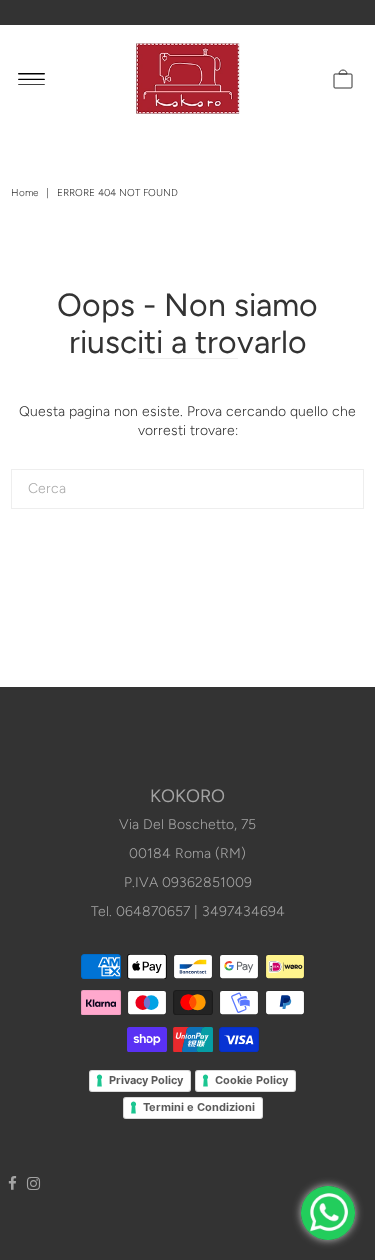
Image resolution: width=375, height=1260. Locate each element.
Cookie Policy (251, 1080)
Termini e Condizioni (199, 1107)
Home (24, 192)
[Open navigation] (31, 78)
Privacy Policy (146, 1080)
